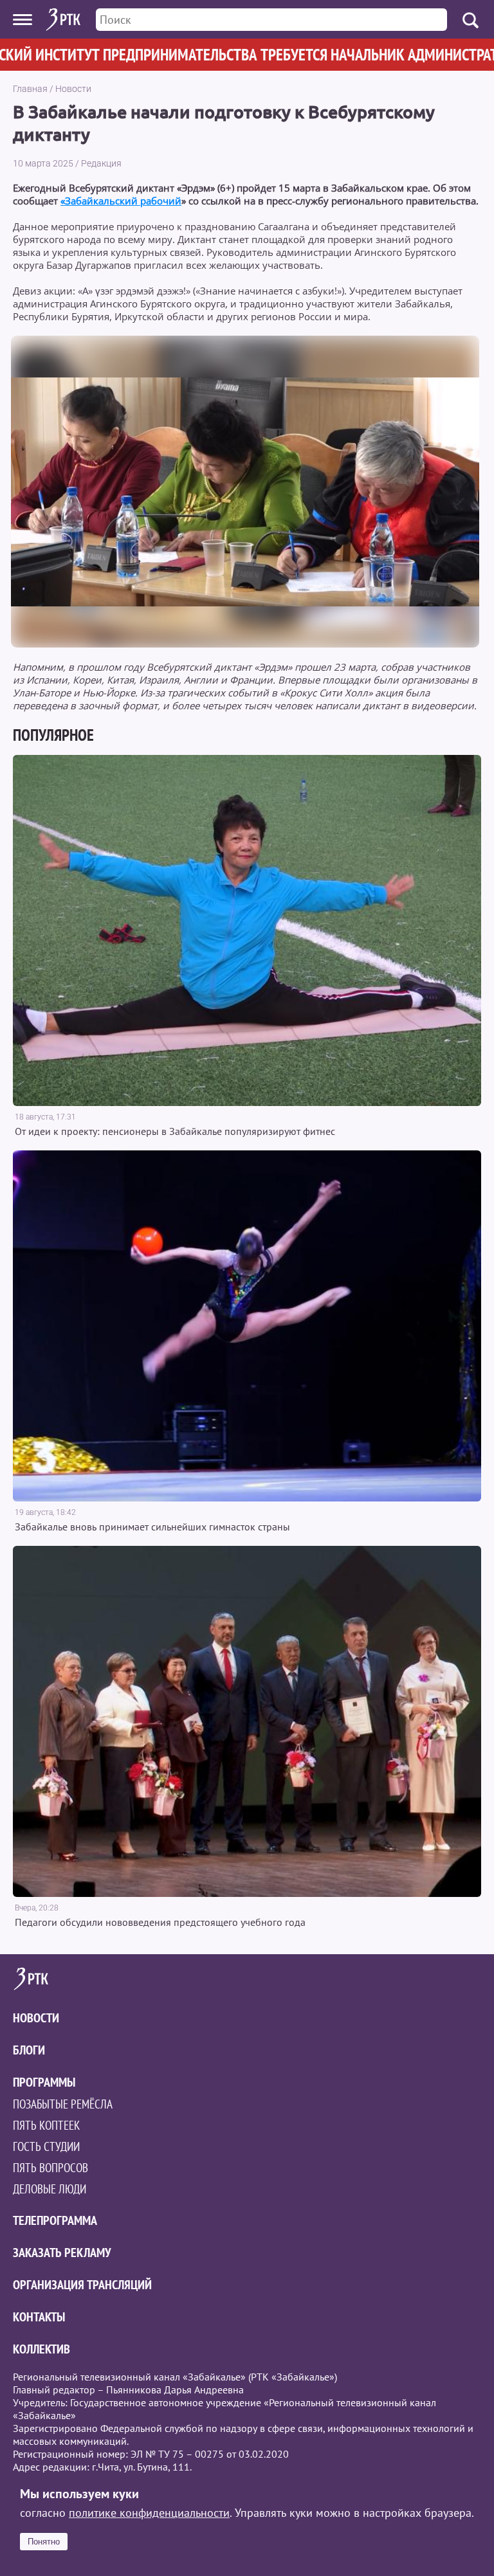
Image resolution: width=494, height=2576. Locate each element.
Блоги (29, 2050)
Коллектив (41, 2349)
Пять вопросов (50, 2168)
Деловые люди (50, 2189)
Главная (30, 89)
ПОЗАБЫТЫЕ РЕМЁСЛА (63, 2104)
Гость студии (46, 2146)
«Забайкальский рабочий (121, 201)
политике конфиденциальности (149, 2513)
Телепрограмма (55, 2220)
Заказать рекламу (62, 2253)
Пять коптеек (46, 2125)
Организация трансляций (82, 2285)
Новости (73, 89)
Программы (44, 2082)
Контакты (39, 2317)
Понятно (44, 2542)
